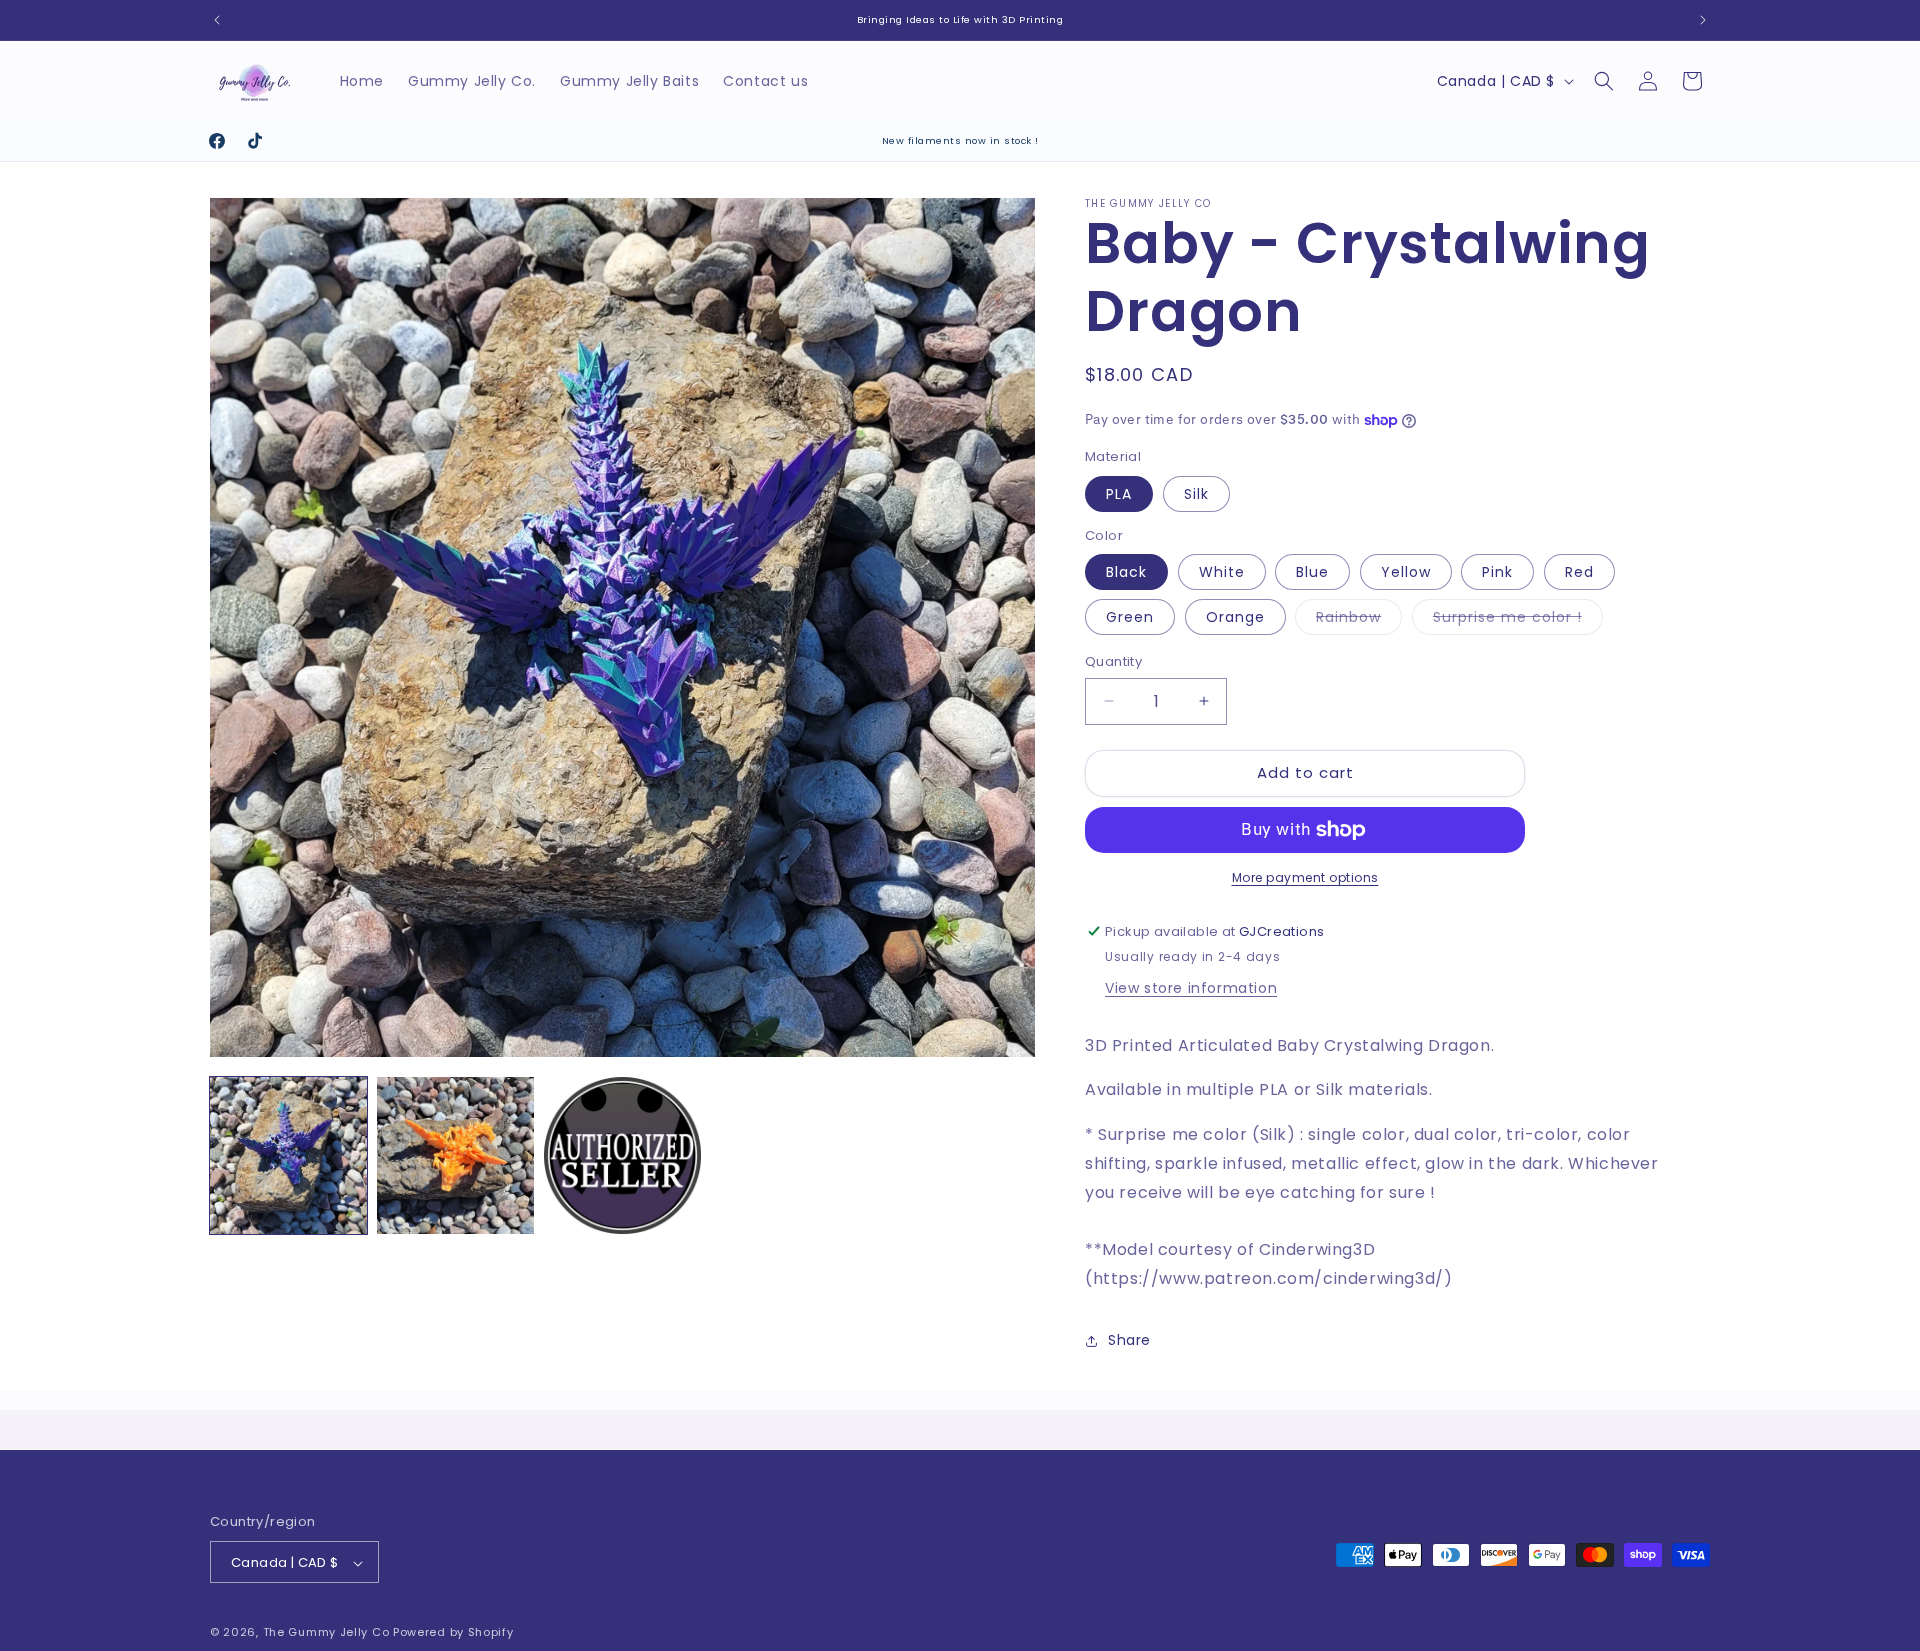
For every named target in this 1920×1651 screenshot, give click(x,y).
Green (1130, 617)
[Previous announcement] (217, 20)
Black (1126, 572)
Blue (1312, 572)
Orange (1235, 617)
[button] (1604, 81)
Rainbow (1359, 620)
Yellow (1406, 572)
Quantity (1113, 661)
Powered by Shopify (453, 1633)
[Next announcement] (1703, 20)
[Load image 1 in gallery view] (288, 1155)
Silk (1196, 494)
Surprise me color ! (1518, 620)
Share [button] (1129, 1341)
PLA (1119, 494)
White (1222, 572)
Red (1579, 572)
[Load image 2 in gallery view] (455, 1155)
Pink (1497, 572)
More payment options (1305, 877)
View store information (1191, 988)
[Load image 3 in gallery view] (622, 1155)
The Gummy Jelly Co (326, 1633)
